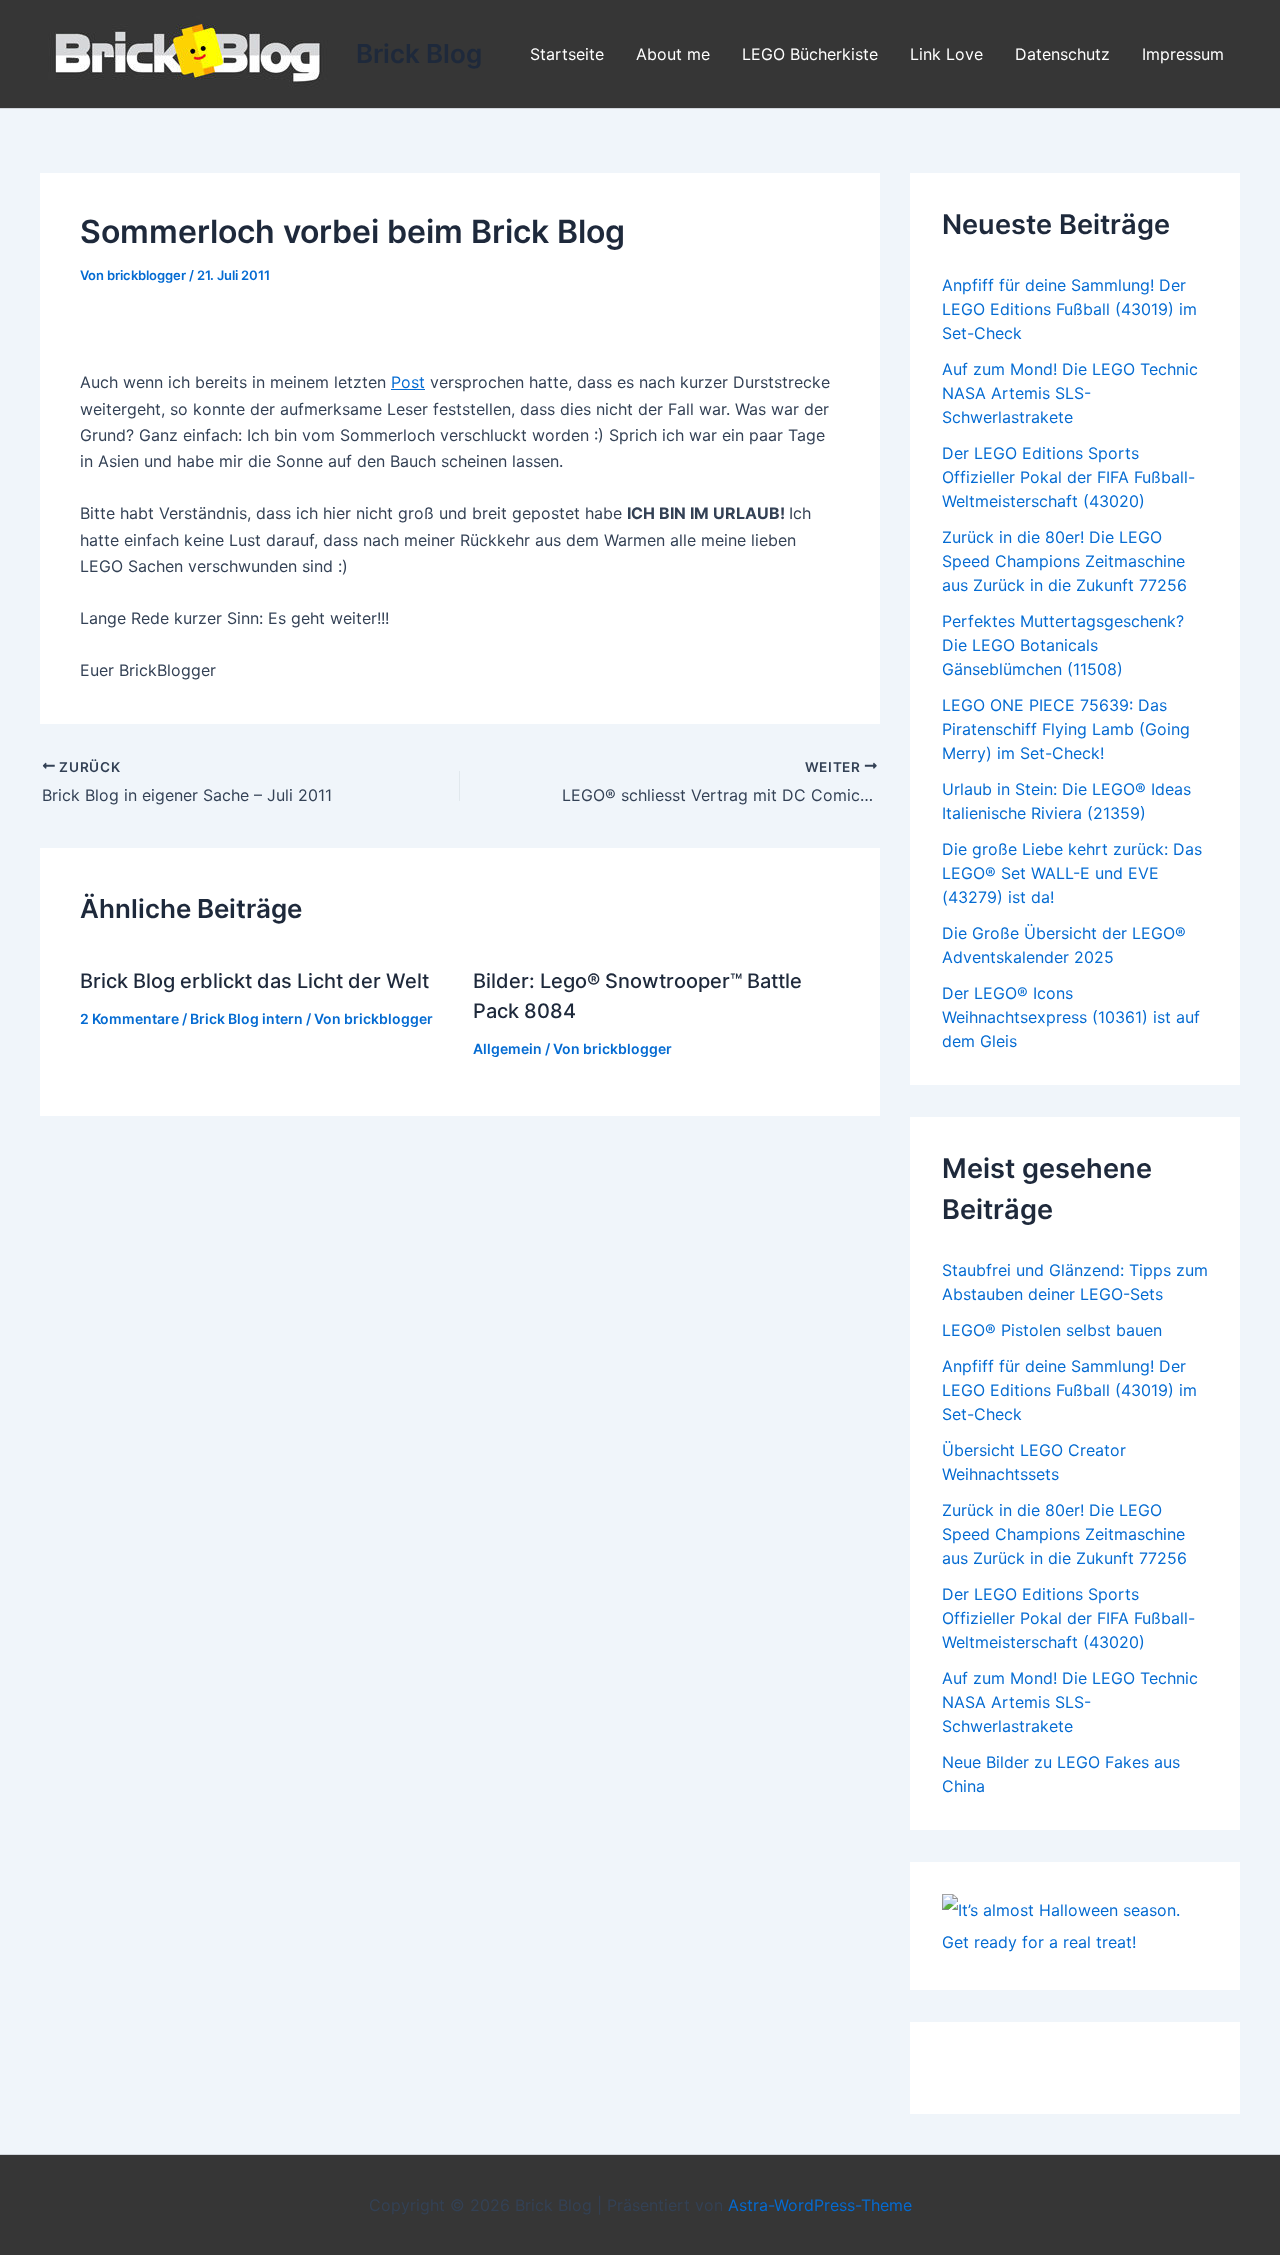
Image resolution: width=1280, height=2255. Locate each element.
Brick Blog (419, 53)
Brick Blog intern (246, 1018)
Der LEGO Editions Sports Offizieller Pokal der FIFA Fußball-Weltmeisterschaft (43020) (1068, 477)
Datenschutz (1062, 54)
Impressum (1183, 54)
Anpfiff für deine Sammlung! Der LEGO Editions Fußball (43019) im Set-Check (1069, 309)
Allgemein (507, 1048)
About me (673, 54)
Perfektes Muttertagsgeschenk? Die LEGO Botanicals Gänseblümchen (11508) (1063, 645)
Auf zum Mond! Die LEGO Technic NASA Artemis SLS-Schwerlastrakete (1070, 393)
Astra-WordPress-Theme (820, 2205)
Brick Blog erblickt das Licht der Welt (254, 981)
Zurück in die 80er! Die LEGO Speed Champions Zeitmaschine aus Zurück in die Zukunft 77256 (1064, 561)
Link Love (946, 54)
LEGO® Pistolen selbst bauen (1052, 1330)
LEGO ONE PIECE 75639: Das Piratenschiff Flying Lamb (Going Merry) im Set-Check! (1066, 729)
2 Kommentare (129, 1018)
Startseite (567, 54)
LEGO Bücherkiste (810, 54)
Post (408, 382)
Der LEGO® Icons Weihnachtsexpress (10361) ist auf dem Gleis (1071, 1017)
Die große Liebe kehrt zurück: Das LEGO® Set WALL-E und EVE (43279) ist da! (1072, 873)
